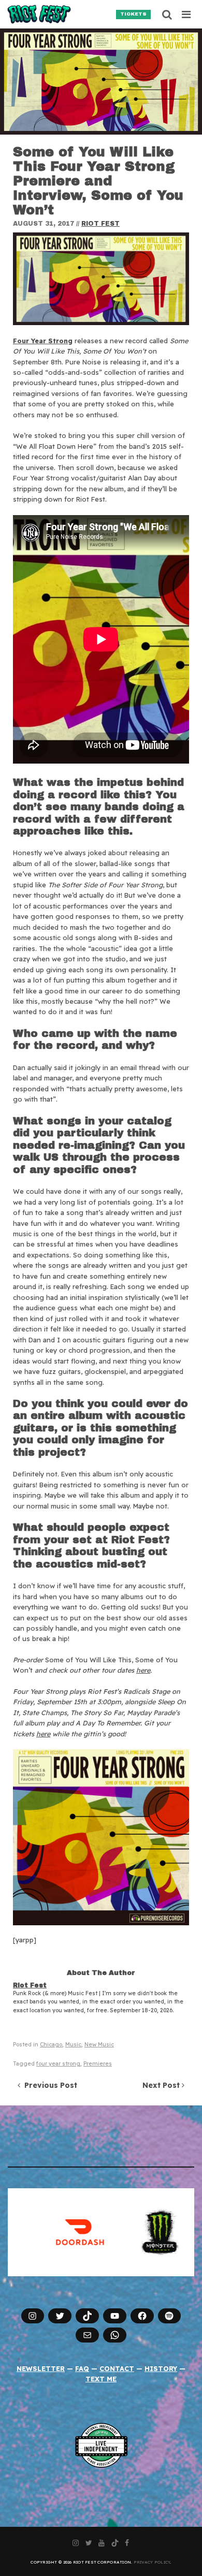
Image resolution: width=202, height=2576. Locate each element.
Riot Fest (100, 224)
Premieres (98, 2064)
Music (73, 2045)
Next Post (162, 2085)
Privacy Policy (152, 2562)
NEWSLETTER (41, 2368)
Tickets (133, 14)
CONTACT (117, 2368)
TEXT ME (101, 2379)
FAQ (82, 2368)
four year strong (58, 2064)
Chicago (51, 2045)
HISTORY (161, 2368)
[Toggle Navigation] (187, 14)
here (143, 1670)
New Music (99, 2045)
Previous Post (49, 2085)
